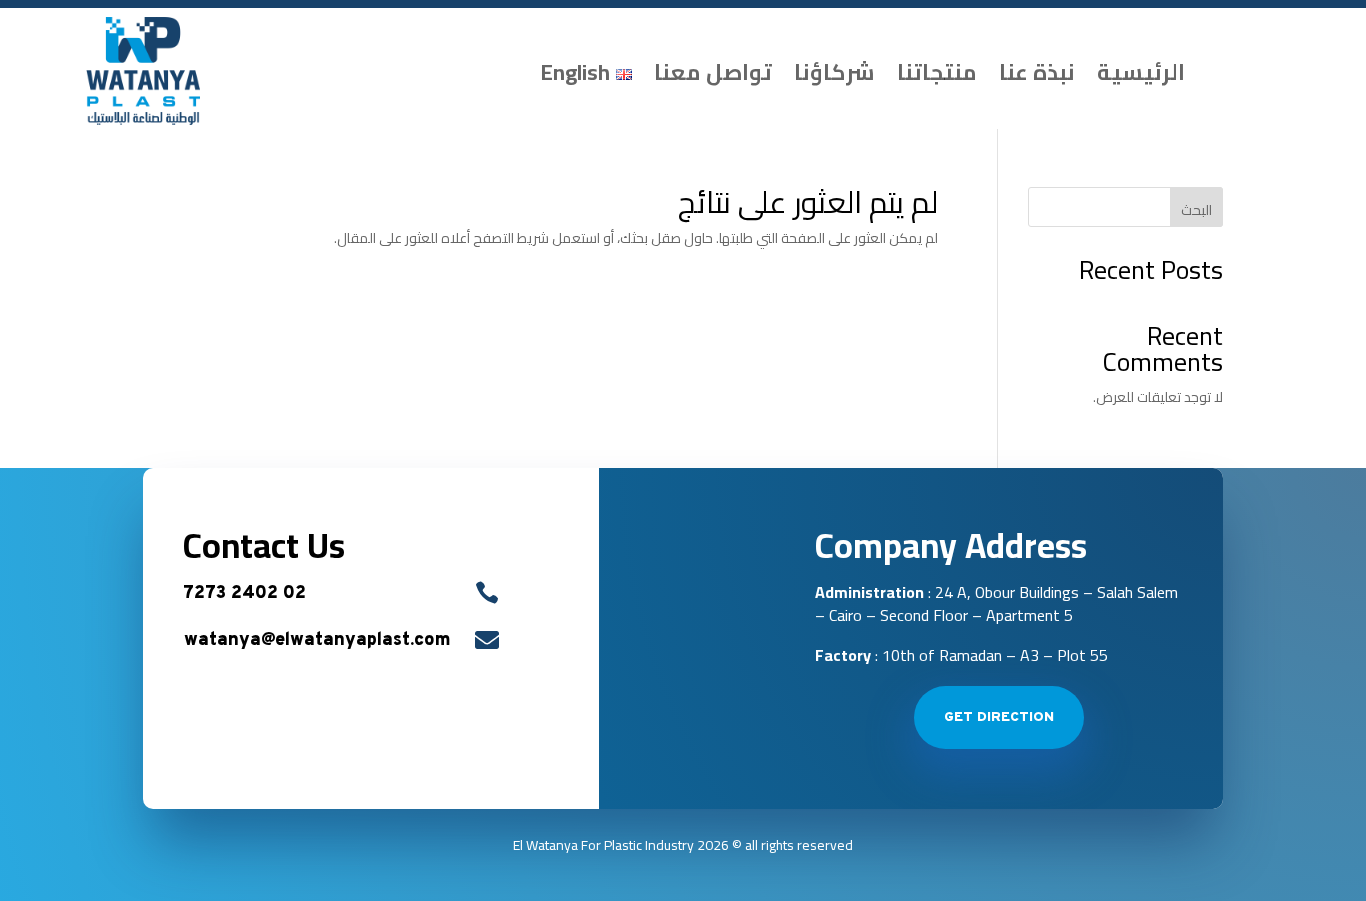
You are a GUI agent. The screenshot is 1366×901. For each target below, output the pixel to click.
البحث (1196, 210)
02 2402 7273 (244, 593)
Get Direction (999, 717)
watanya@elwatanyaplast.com (317, 640)
